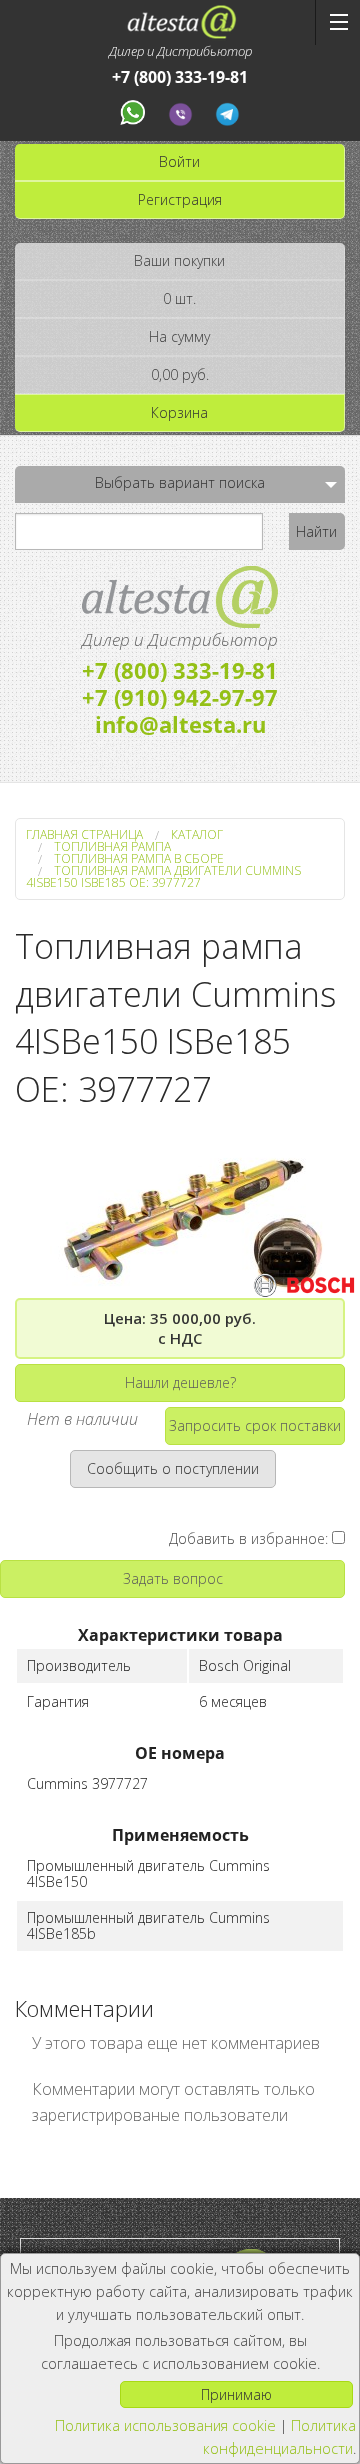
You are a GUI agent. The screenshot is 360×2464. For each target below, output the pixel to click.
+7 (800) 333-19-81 (180, 77)
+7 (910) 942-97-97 (180, 697)
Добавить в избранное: (250, 1538)
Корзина (179, 412)
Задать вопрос (173, 1578)
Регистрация (180, 199)
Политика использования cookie (165, 2425)
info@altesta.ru (180, 724)
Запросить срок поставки (255, 1425)
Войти (179, 161)
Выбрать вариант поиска (180, 482)
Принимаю (236, 2394)
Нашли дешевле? (180, 1382)
